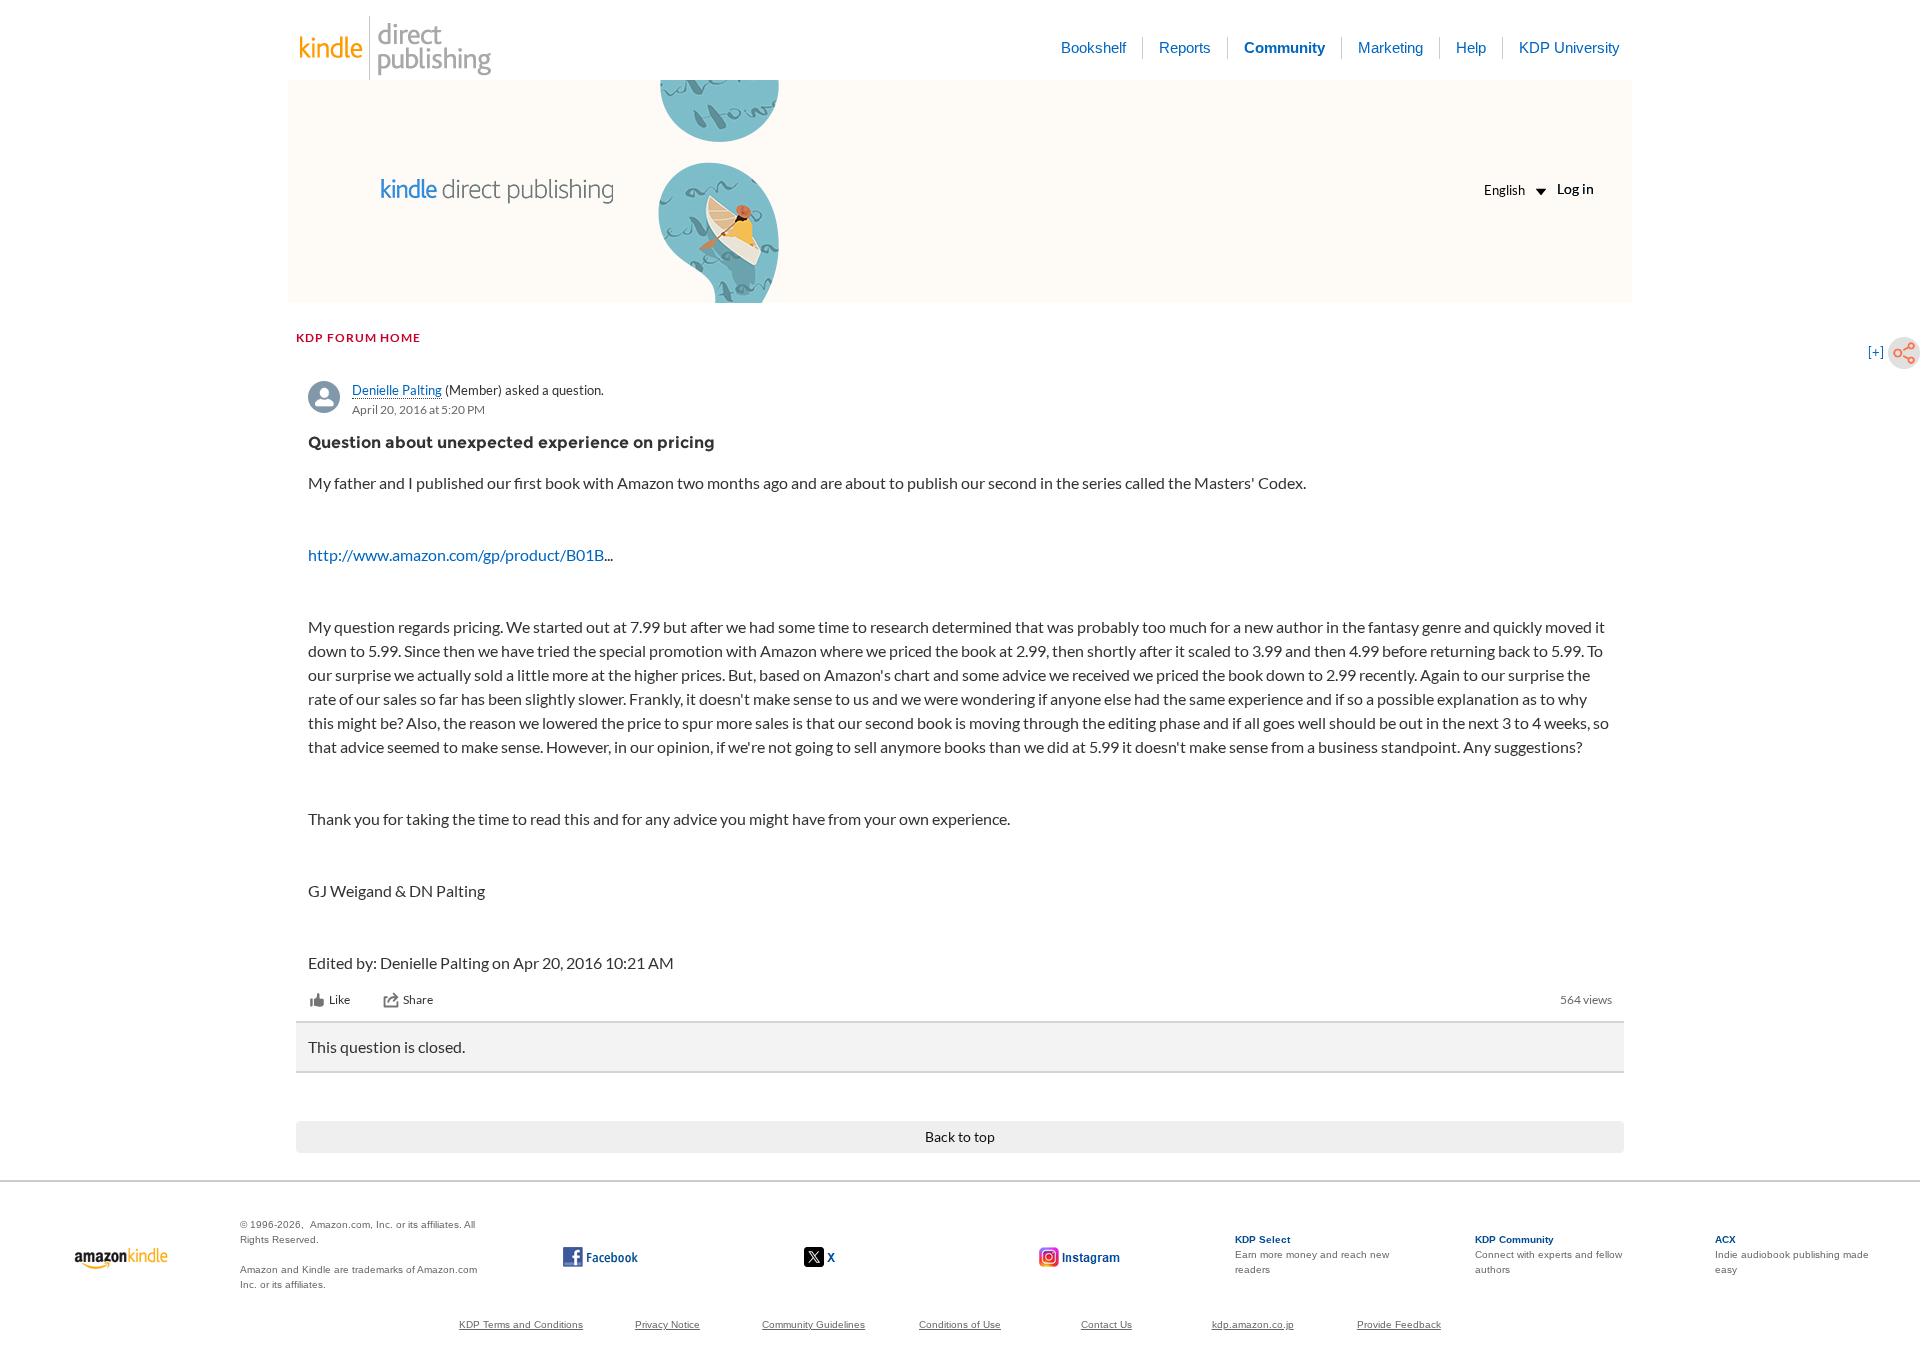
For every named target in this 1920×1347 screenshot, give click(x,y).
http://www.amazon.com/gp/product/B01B (456, 554)
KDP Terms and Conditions (521, 1324)
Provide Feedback (1399, 1324)
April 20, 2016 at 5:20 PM (418, 409)
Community (1284, 47)
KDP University (1569, 47)
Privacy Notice (667, 1324)
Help (1471, 47)
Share (418, 999)
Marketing (1390, 47)
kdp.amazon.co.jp (1253, 1324)
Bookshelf (1093, 47)
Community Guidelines (813, 1324)
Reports (1185, 47)
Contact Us (1106, 1324)
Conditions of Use (960, 1324)
